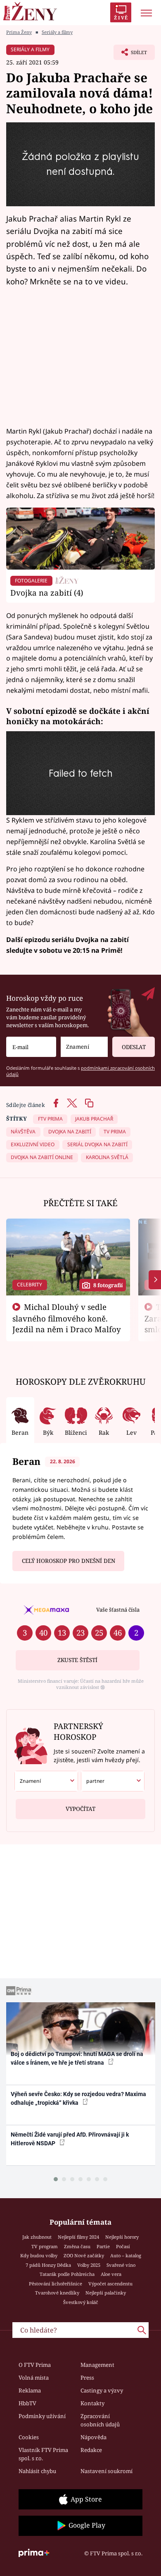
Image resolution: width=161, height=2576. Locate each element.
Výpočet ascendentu (110, 2284)
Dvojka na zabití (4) (47, 593)
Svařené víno (121, 2265)
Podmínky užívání (42, 2416)
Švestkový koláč (81, 2302)
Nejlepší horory (122, 2237)
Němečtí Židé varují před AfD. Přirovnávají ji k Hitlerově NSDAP (70, 2139)
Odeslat (134, 1047)
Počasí (123, 2246)
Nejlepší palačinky (106, 2293)
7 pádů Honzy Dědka (48, 2265)
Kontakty (92, 2403)
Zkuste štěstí (77, 1660)
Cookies (29, 2437)
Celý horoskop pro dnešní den (69, 1561)
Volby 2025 (89, 2265)
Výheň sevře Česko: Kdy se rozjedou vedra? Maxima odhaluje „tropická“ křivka (78, 2098)
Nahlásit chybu (37, 2471)
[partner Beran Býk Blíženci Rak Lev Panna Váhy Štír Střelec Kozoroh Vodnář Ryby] (113, 1781)
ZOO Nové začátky (84, 2255)
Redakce (91, 2450)
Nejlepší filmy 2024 (78, 2237)
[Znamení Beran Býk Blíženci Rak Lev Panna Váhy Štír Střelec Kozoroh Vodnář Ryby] (84, 1047)
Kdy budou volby (39, 2255)
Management (97, 2365)
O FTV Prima (35, 2365)
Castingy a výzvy (102, 2390)
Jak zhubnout (37, 2237)
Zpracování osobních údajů (100, 2420)
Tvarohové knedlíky (57, 2293)
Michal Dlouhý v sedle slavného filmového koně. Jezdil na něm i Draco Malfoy (67, 1318)
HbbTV (27, 2403)
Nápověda (94, 2437)
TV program (45, 2246)
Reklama (30, 2390)
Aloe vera (111, 2274)
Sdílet (130, 55)
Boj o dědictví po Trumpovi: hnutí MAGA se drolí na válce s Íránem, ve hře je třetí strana (77, 2058)
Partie (103, 2246)
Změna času (77, 2246)
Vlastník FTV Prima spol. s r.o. (43, 2454)
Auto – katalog (126, 2255)
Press (87, 2378)
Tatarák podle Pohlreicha (67, 2274)
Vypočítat (80, 1809)
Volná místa (34, 2378)
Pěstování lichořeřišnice (56, 2284)
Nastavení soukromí (107, 2471)
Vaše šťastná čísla (118, 1610)
